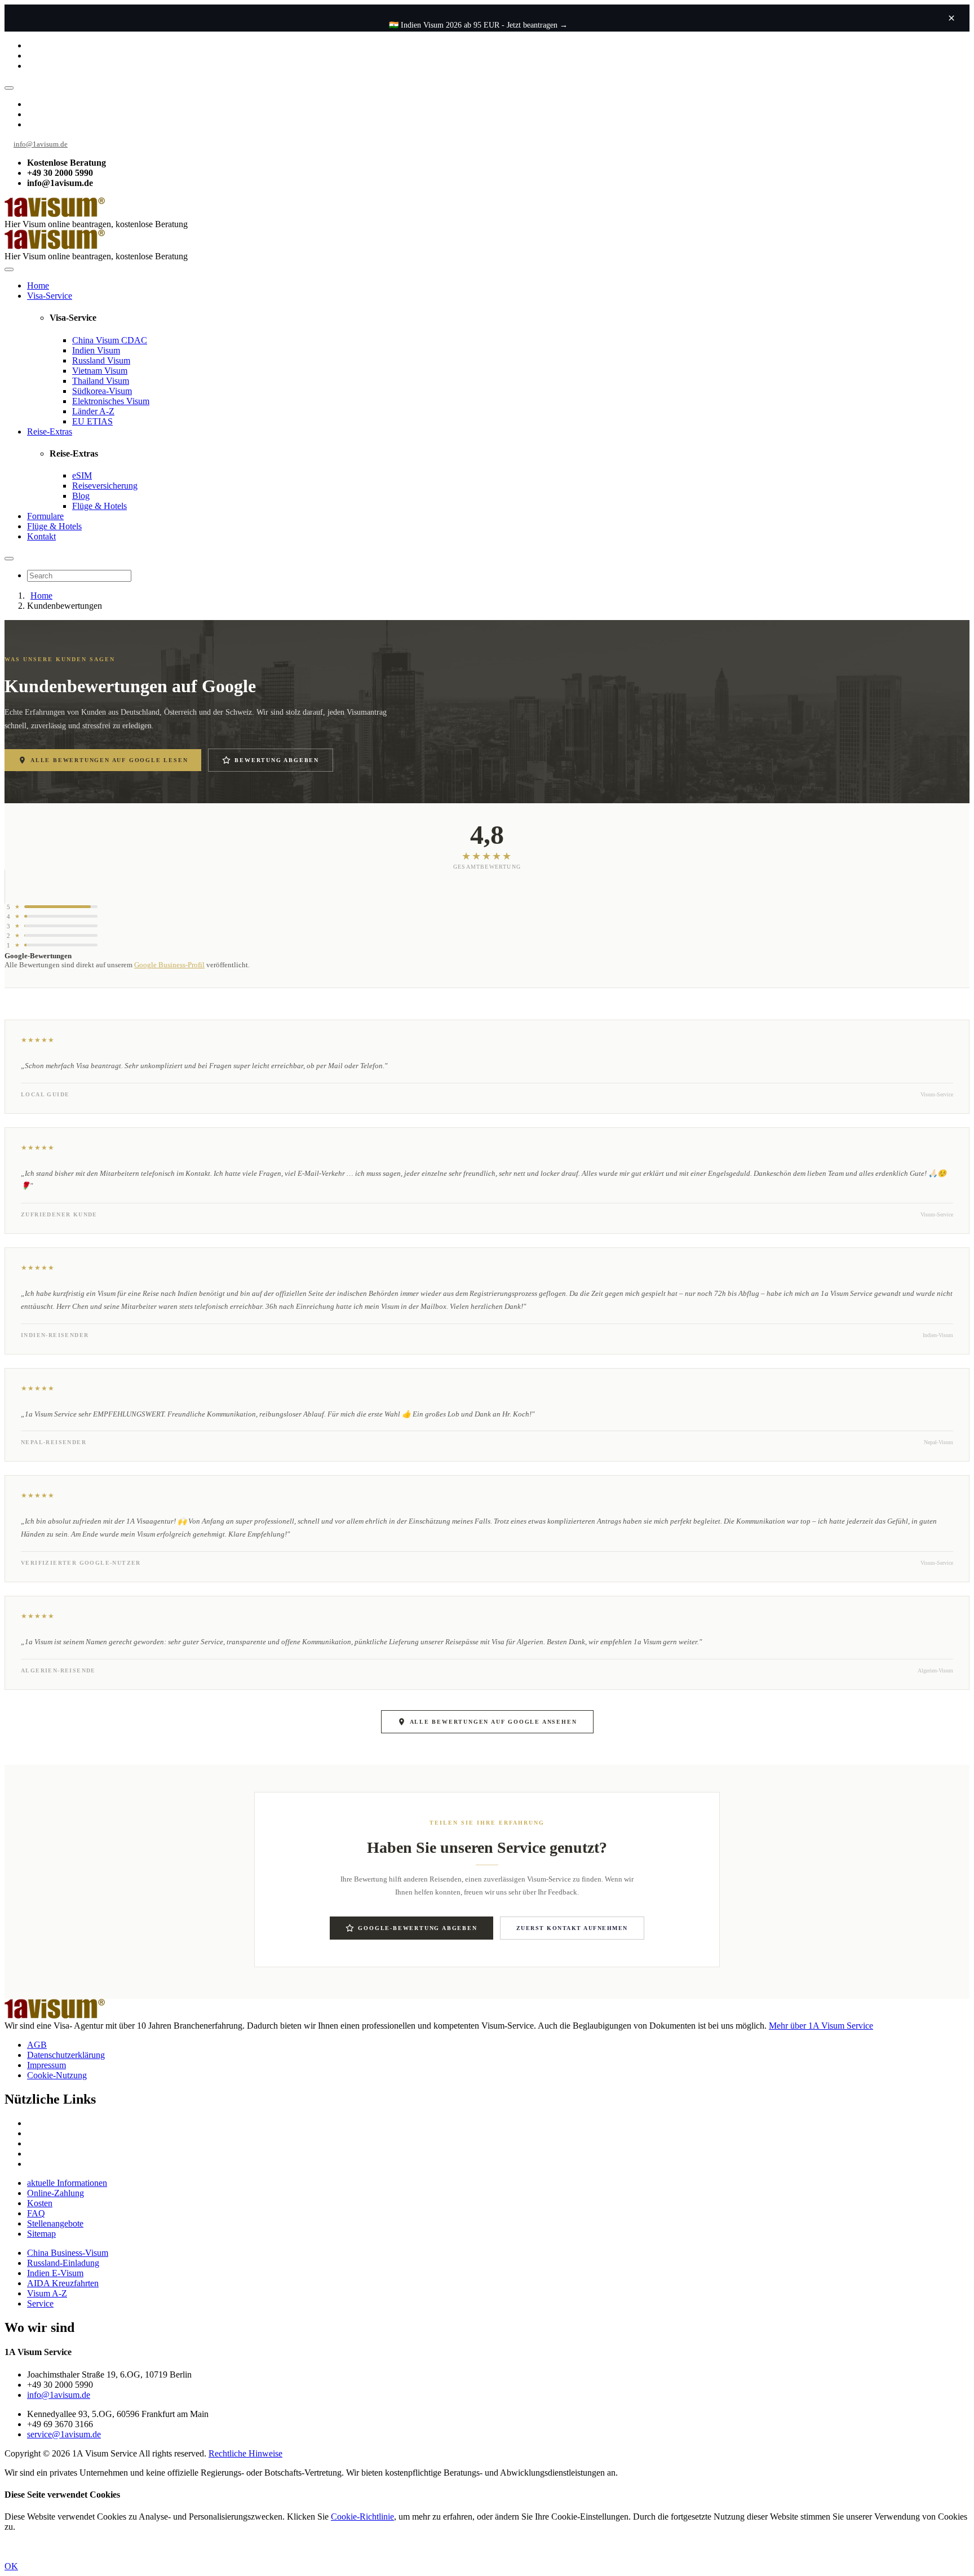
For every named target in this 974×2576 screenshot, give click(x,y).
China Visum (110, 340)
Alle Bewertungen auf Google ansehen (493, 1722)
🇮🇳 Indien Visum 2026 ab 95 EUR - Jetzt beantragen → (478, 25)
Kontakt (41, 536)
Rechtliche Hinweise (245, 2453)
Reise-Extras (50, 431)
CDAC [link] (134, 340)
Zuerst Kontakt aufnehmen (572, 1928)
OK (11, 2566)
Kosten (40, 2203)
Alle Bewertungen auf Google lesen (109, 760)
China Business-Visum (68, 2253)
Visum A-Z (47, 2293)
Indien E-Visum (55, 2273)
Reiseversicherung (105, 486)
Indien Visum (96, 350)
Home (38, 286)
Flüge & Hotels (99, 506)
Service (40, 2303)
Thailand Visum (101, 381)
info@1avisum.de (41, 144)
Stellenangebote (55, 2223)
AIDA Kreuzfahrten (63, 2283)
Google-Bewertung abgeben (417, 1928)
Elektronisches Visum (111, 401)
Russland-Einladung (63, 2263)
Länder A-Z (93, 411)
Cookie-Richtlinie (362, 2517)
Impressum (47, 2065)
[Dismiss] (951, 18)
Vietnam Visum (100, 371)
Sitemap (41, 2234)
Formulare (45, 516)
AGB (37, 2045)
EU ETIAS (92, 421)
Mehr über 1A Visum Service (821, 2026)
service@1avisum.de (64, 2434)
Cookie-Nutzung (57, 2075)
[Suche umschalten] (9, 559)
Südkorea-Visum (102, 391)
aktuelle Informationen (67, 2183)
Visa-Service (50, 296)
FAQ (36, 2213)
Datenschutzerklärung (66, 2055)
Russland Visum (101, 360)
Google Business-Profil (169, 965)
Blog (81, 496)
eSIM (82, 475)
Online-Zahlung (56, 2193)
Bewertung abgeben (277, 760)
